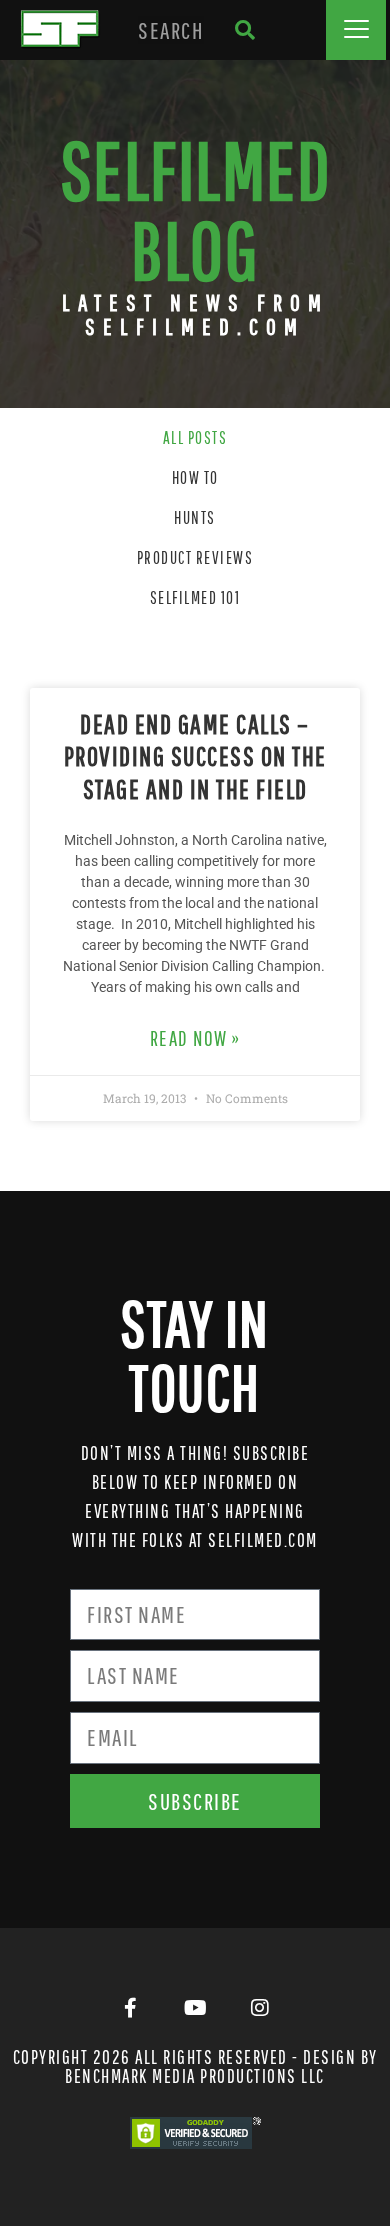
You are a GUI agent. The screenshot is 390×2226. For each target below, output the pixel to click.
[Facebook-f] (130, 2008)
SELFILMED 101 (195, 597)
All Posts (195, 437)
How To (195, 477)
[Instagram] (260, 2008)
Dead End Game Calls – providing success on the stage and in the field (195, 756)
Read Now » (195, 1038)
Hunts (195, 517)
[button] (356, 30)
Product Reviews (195, 557)
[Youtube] (195, 2008)
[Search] (244, 30)
